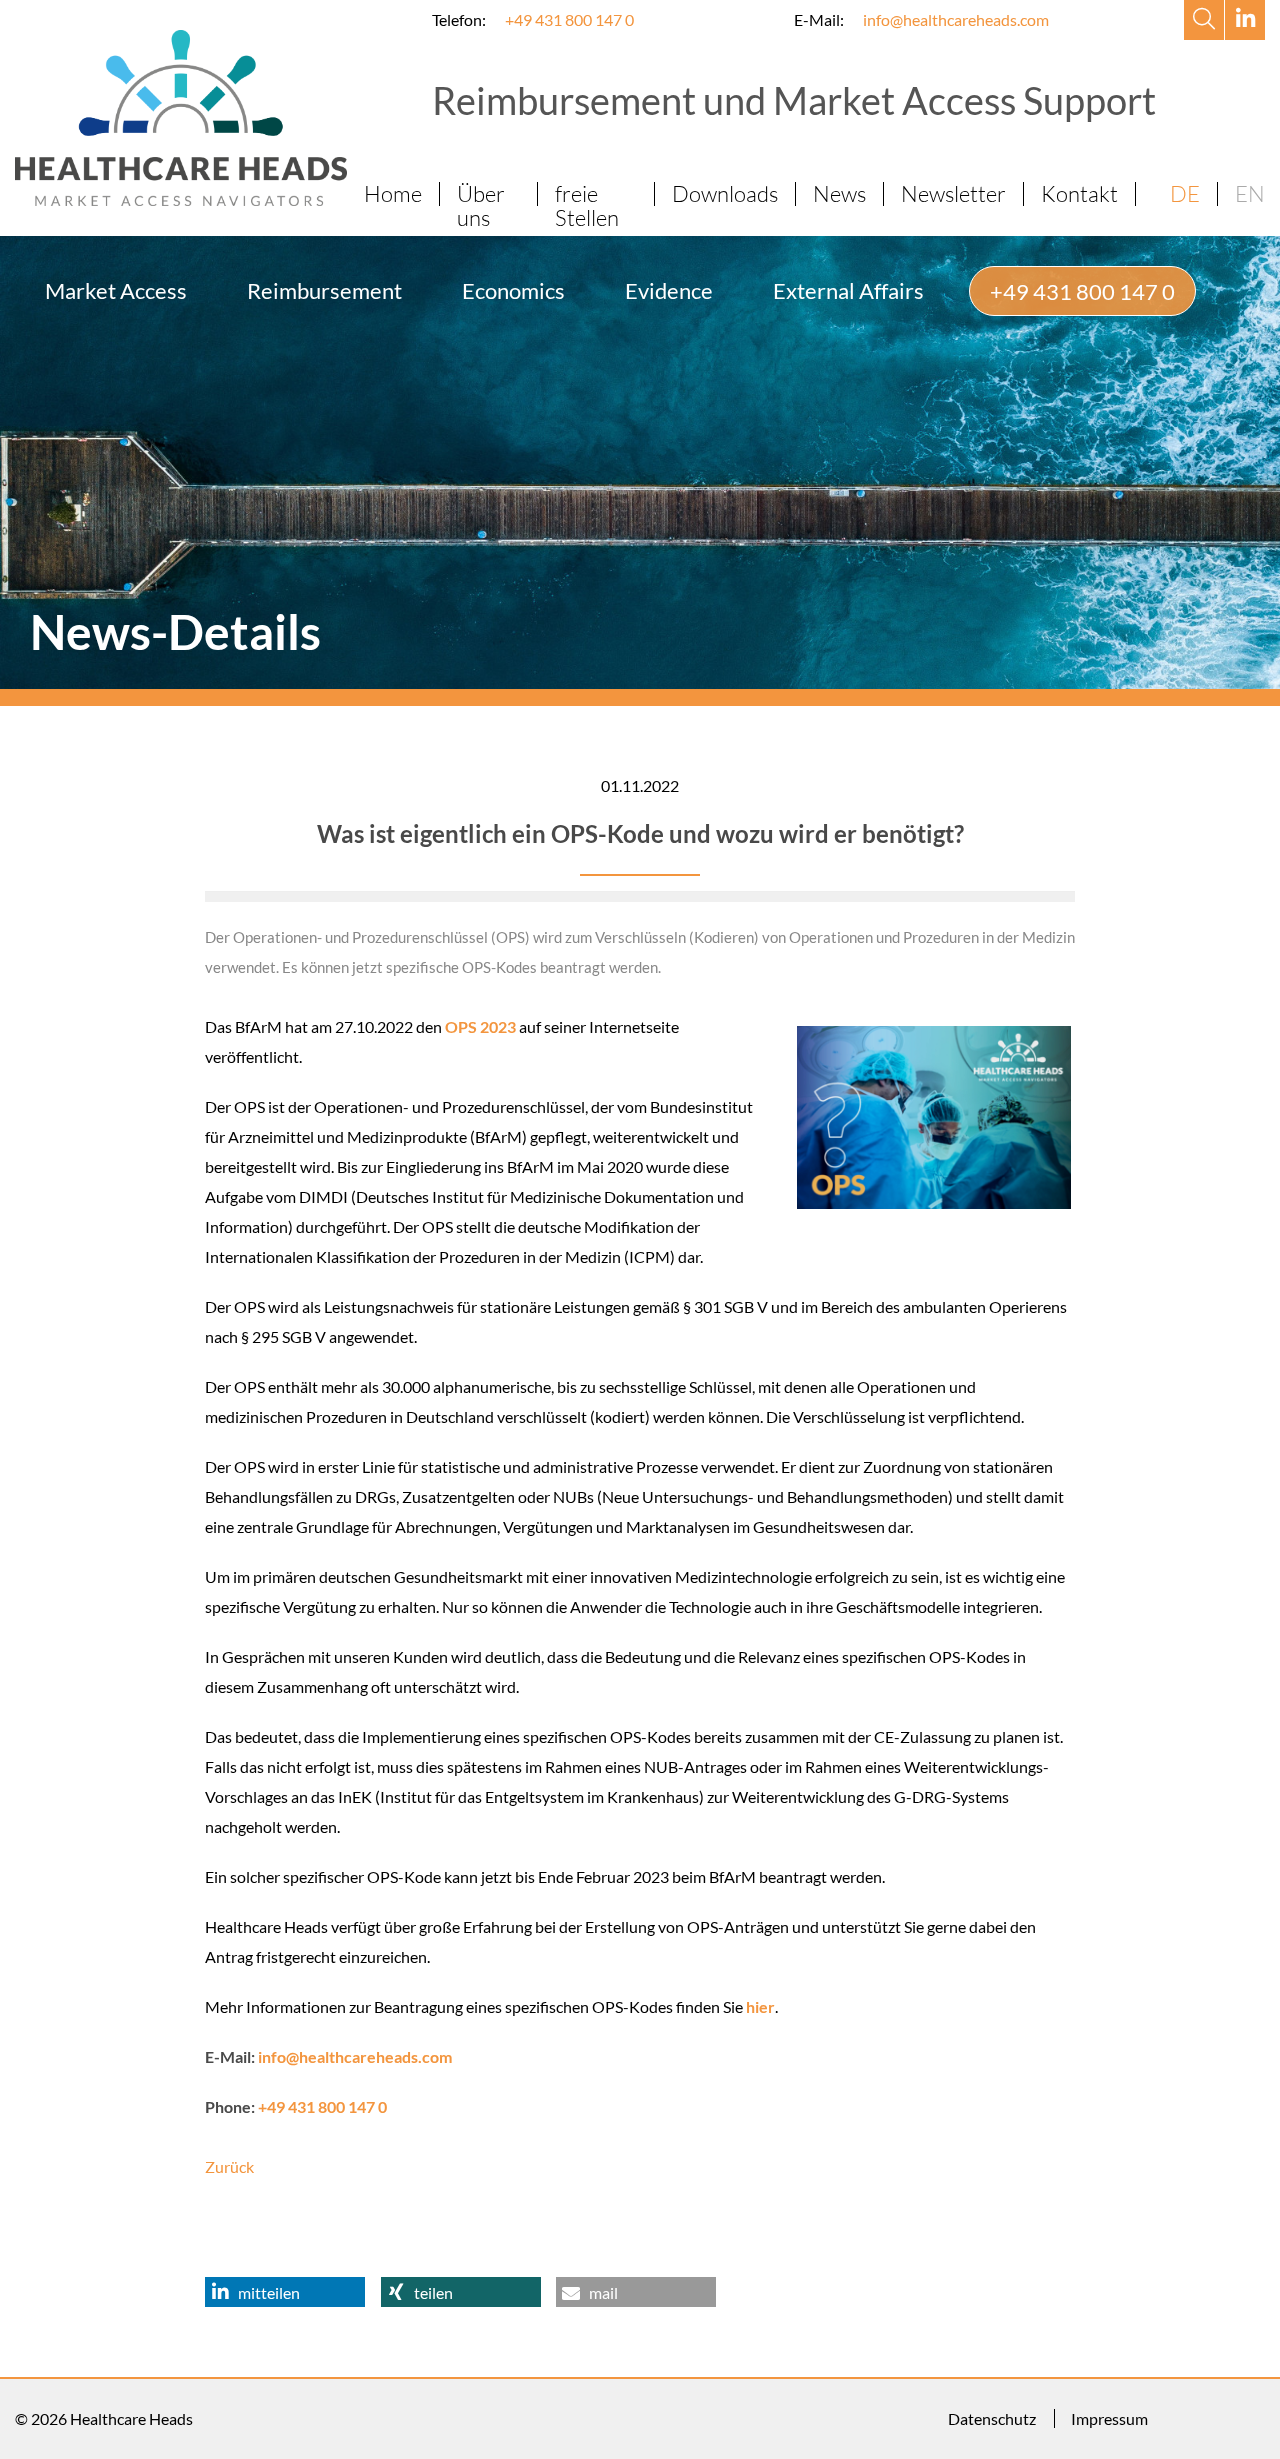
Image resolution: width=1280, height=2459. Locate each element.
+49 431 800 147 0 (569, 19)
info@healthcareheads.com (956, 19)
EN (1250, 193)
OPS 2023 (480, 1026)
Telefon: (459, 19)
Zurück (229, 2166)
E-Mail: (819, 19)
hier (760, 2006)
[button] (285, 2292)
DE (1185, 193)
